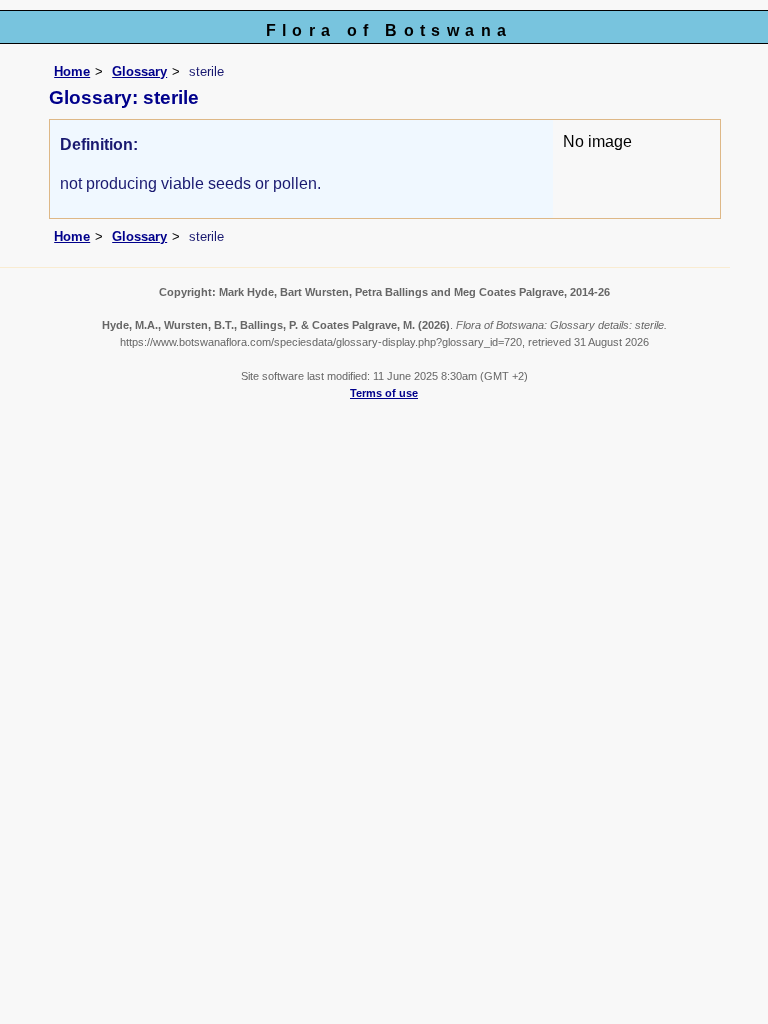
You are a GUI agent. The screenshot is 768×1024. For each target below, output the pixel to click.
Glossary (139, 71)
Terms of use (384, 393)
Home (72, 71)
